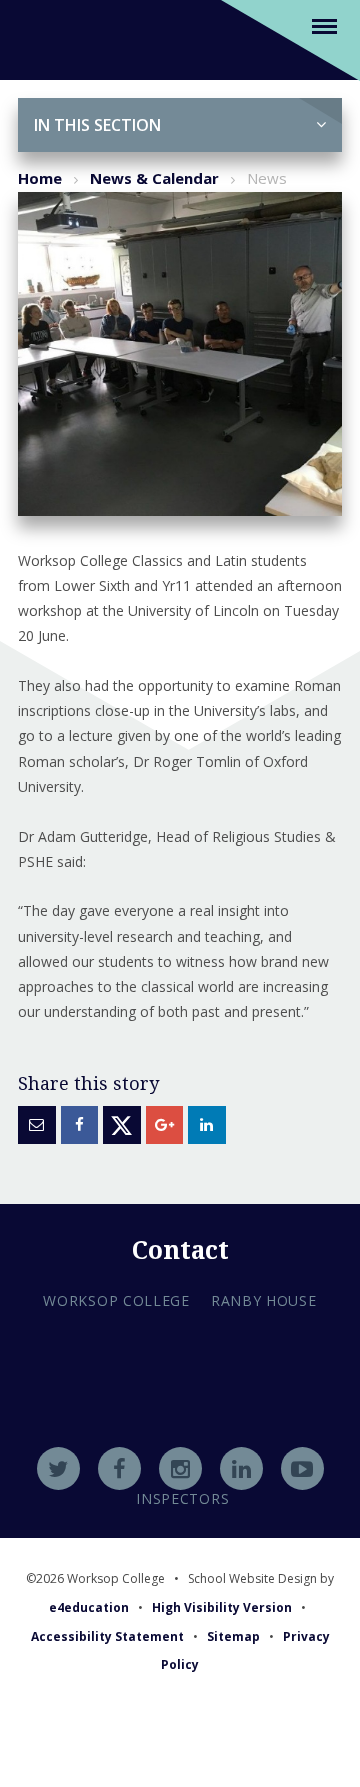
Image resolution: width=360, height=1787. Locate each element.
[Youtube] (302, 1468)
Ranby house (264, 1300)
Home (40, 178)
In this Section (97, 125)
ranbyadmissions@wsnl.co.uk (180, 1418)
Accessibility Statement (107, 1636)
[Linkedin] (241, 1468)
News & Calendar (154, 178)
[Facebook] (119, 1468)
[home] (42, 38)
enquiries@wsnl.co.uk (180, 1445)
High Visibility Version (222, 1607)
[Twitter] (58, 1468)
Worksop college (116, 1300)
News (267, 178)
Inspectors (182, 1498)
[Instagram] (180, 1468)
